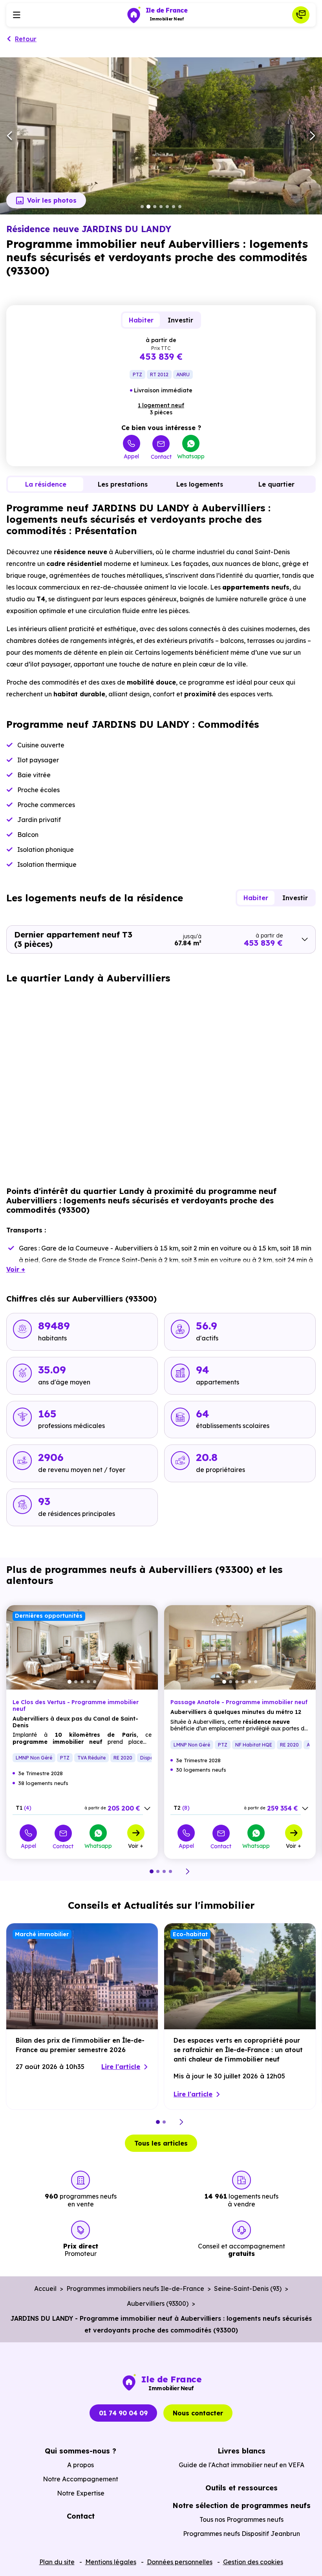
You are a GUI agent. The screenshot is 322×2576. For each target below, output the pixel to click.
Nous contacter (198, 2413)
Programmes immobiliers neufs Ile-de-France (135, 2289)
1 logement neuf (161, 405)
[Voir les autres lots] (147, 1809)
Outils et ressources (241, 2488)
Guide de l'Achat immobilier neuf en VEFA (241, 2465)
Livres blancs (241, 2451)
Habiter (141, 320)
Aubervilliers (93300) (158, 2303)
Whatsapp (191, 456)
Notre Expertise (81, 2493)
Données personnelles (180, 2562)
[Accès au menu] (16, 15)
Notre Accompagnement (80, 2479)
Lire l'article (121, 2067)
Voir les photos (52, 200)
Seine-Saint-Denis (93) (248, 2289)
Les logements (200, 484)
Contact (161, 457)
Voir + (136, 1845)
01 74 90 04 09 (123, 2413)
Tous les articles (161, 2143)
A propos (80, 2465)
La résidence (46, 484)
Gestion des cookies (253, 2562)
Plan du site (57, 2562)
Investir (180, 320)
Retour (26, 39)
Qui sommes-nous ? (80, 2451)
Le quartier (276, 484)
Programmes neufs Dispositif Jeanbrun (241, 2534)
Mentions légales (111, 2562)
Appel (131, 456)
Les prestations (123, 484)
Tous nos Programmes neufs (241, 2519)
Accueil (45, 2289)
